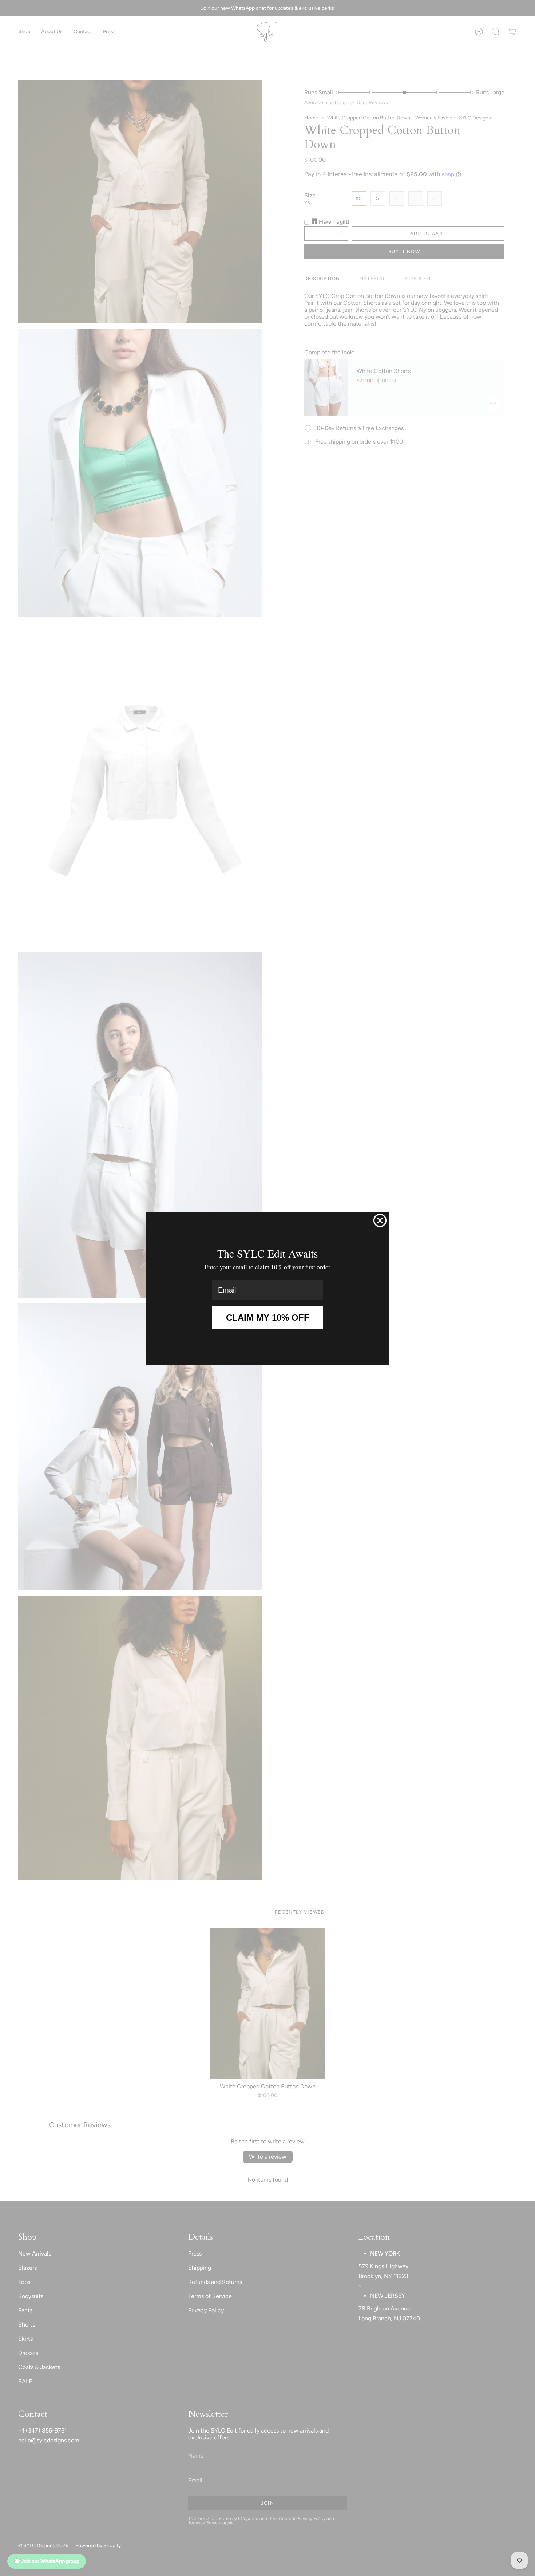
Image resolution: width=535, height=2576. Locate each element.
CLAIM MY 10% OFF (268, 1318)
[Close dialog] (380, 1220)
